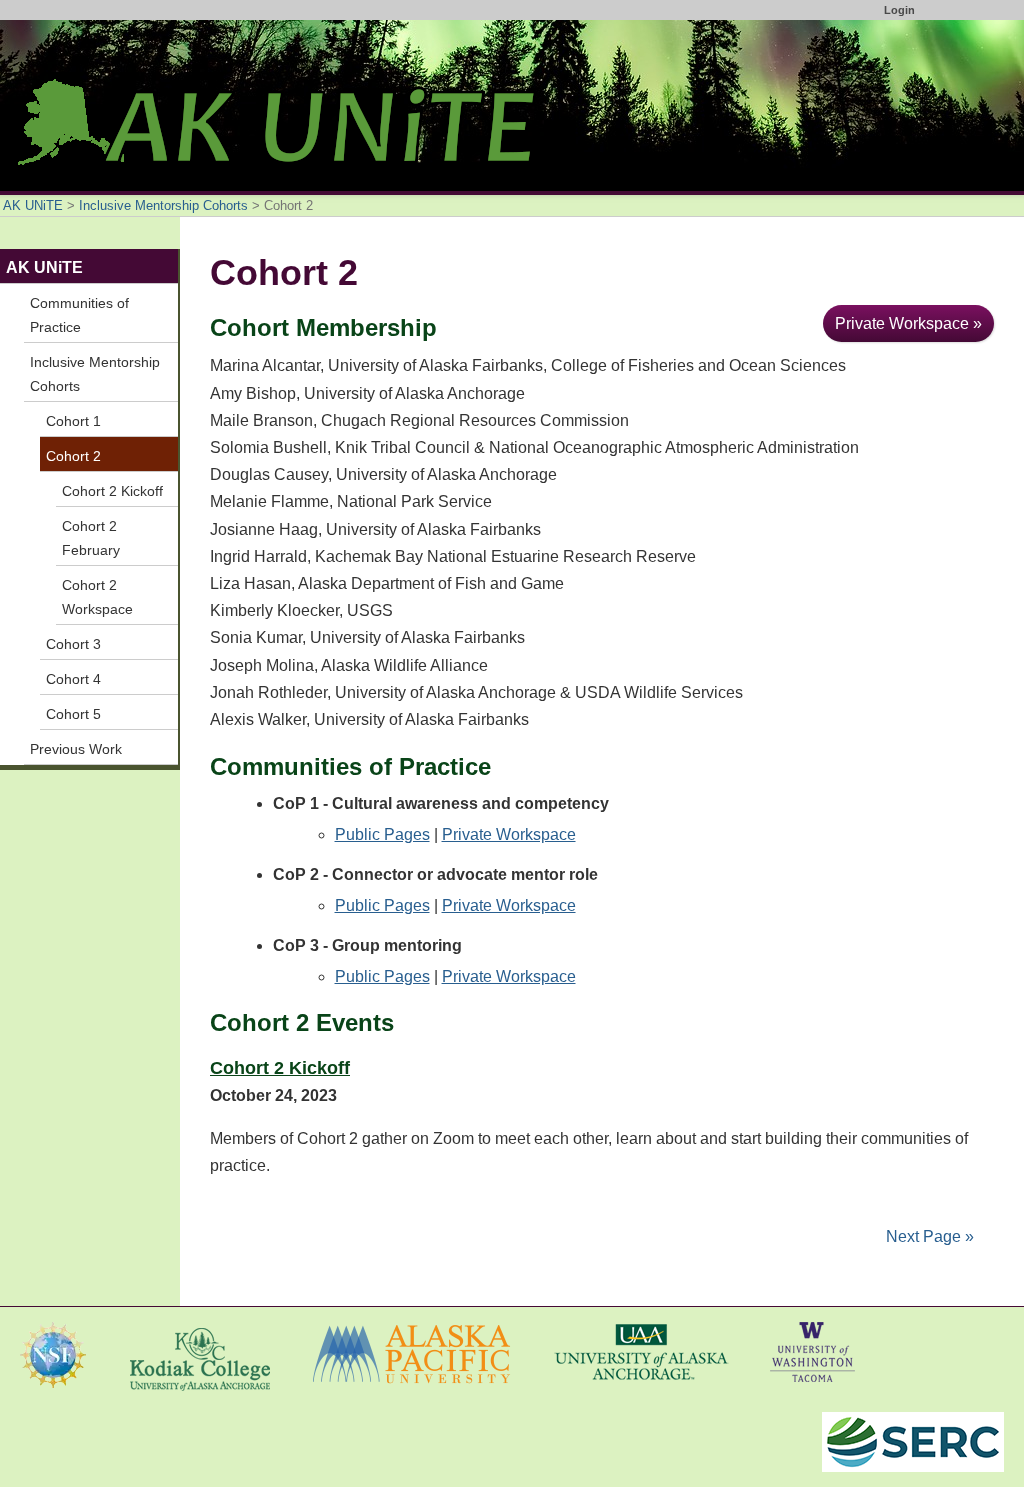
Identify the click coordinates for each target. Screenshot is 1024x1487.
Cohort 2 (73, 456)
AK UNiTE (33, 205)
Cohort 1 (73, 421)
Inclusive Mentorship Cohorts (163, 205)
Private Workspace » (908, 323)
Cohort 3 (73, 644)
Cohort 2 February (91, 538)
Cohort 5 (73, 714)
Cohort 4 (73, 679)
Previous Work (76, 749)
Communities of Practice (79, 315)
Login (899, 10)
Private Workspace (509, 834)
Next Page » (928, 1236)
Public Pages (382, 834)
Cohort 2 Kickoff (280, 1068)
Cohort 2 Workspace (97, 597)
